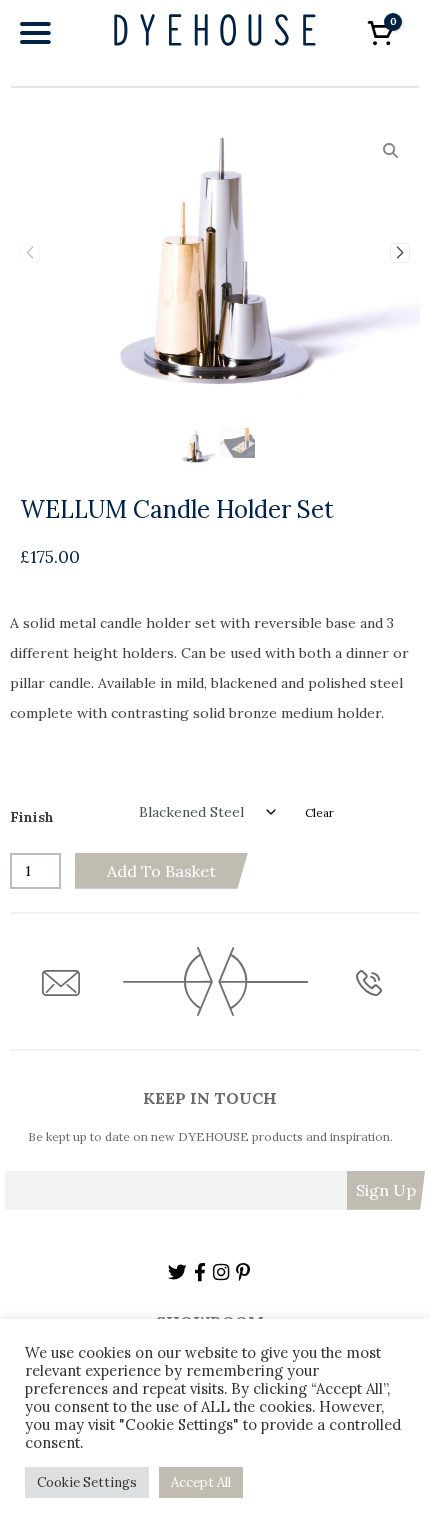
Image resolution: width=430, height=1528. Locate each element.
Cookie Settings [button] (87, 1482)
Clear (319, 812)
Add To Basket (161, 871)
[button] (400, 253)
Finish (32, 817)
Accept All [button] (201, 1482)
